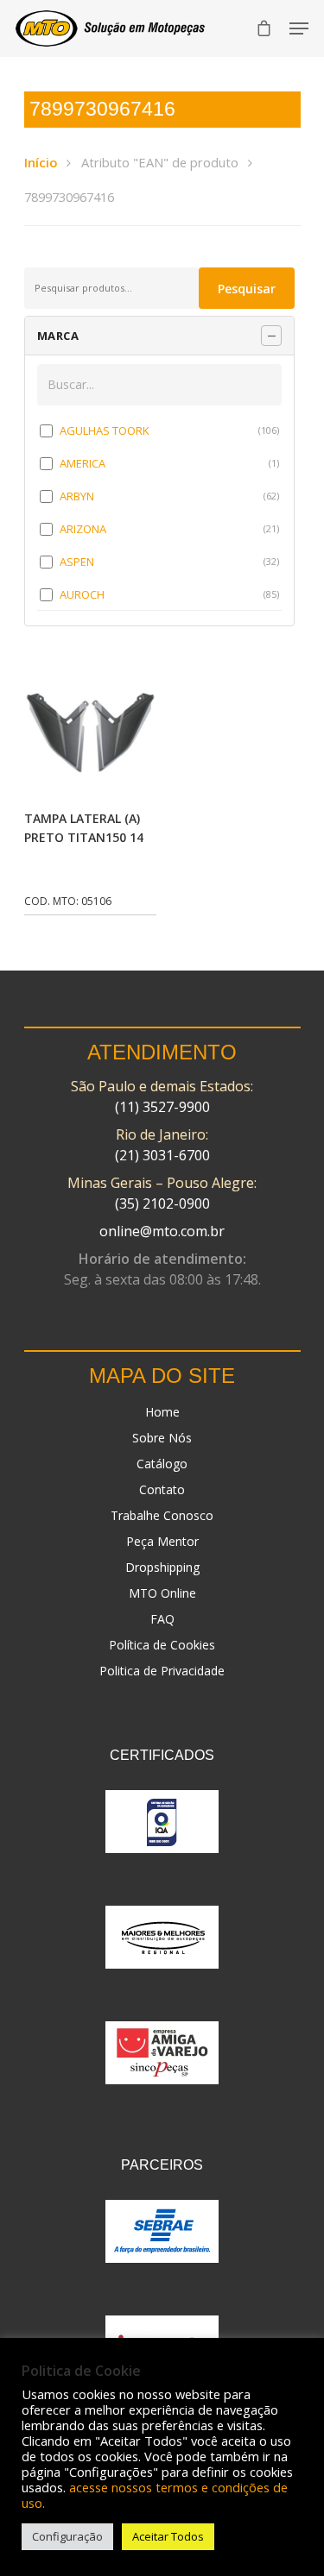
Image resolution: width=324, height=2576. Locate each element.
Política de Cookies (162, 1645)
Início (41, 162)
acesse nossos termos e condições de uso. (155, 2495)
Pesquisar (247, 289)
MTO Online (162, 1593)
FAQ (162, 1619)
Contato (162, 1489)
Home (162, 1412)
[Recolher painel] (271, 336)
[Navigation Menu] (299, 28)
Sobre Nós (162, 1438)
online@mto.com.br (162, 1231)
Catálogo (162, 1464)
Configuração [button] (67, 2536)
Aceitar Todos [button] (168, 2536)
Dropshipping (162, 1567)
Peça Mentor (162, 1541)
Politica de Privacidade (162, 1671)
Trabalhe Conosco (162, 1515)
